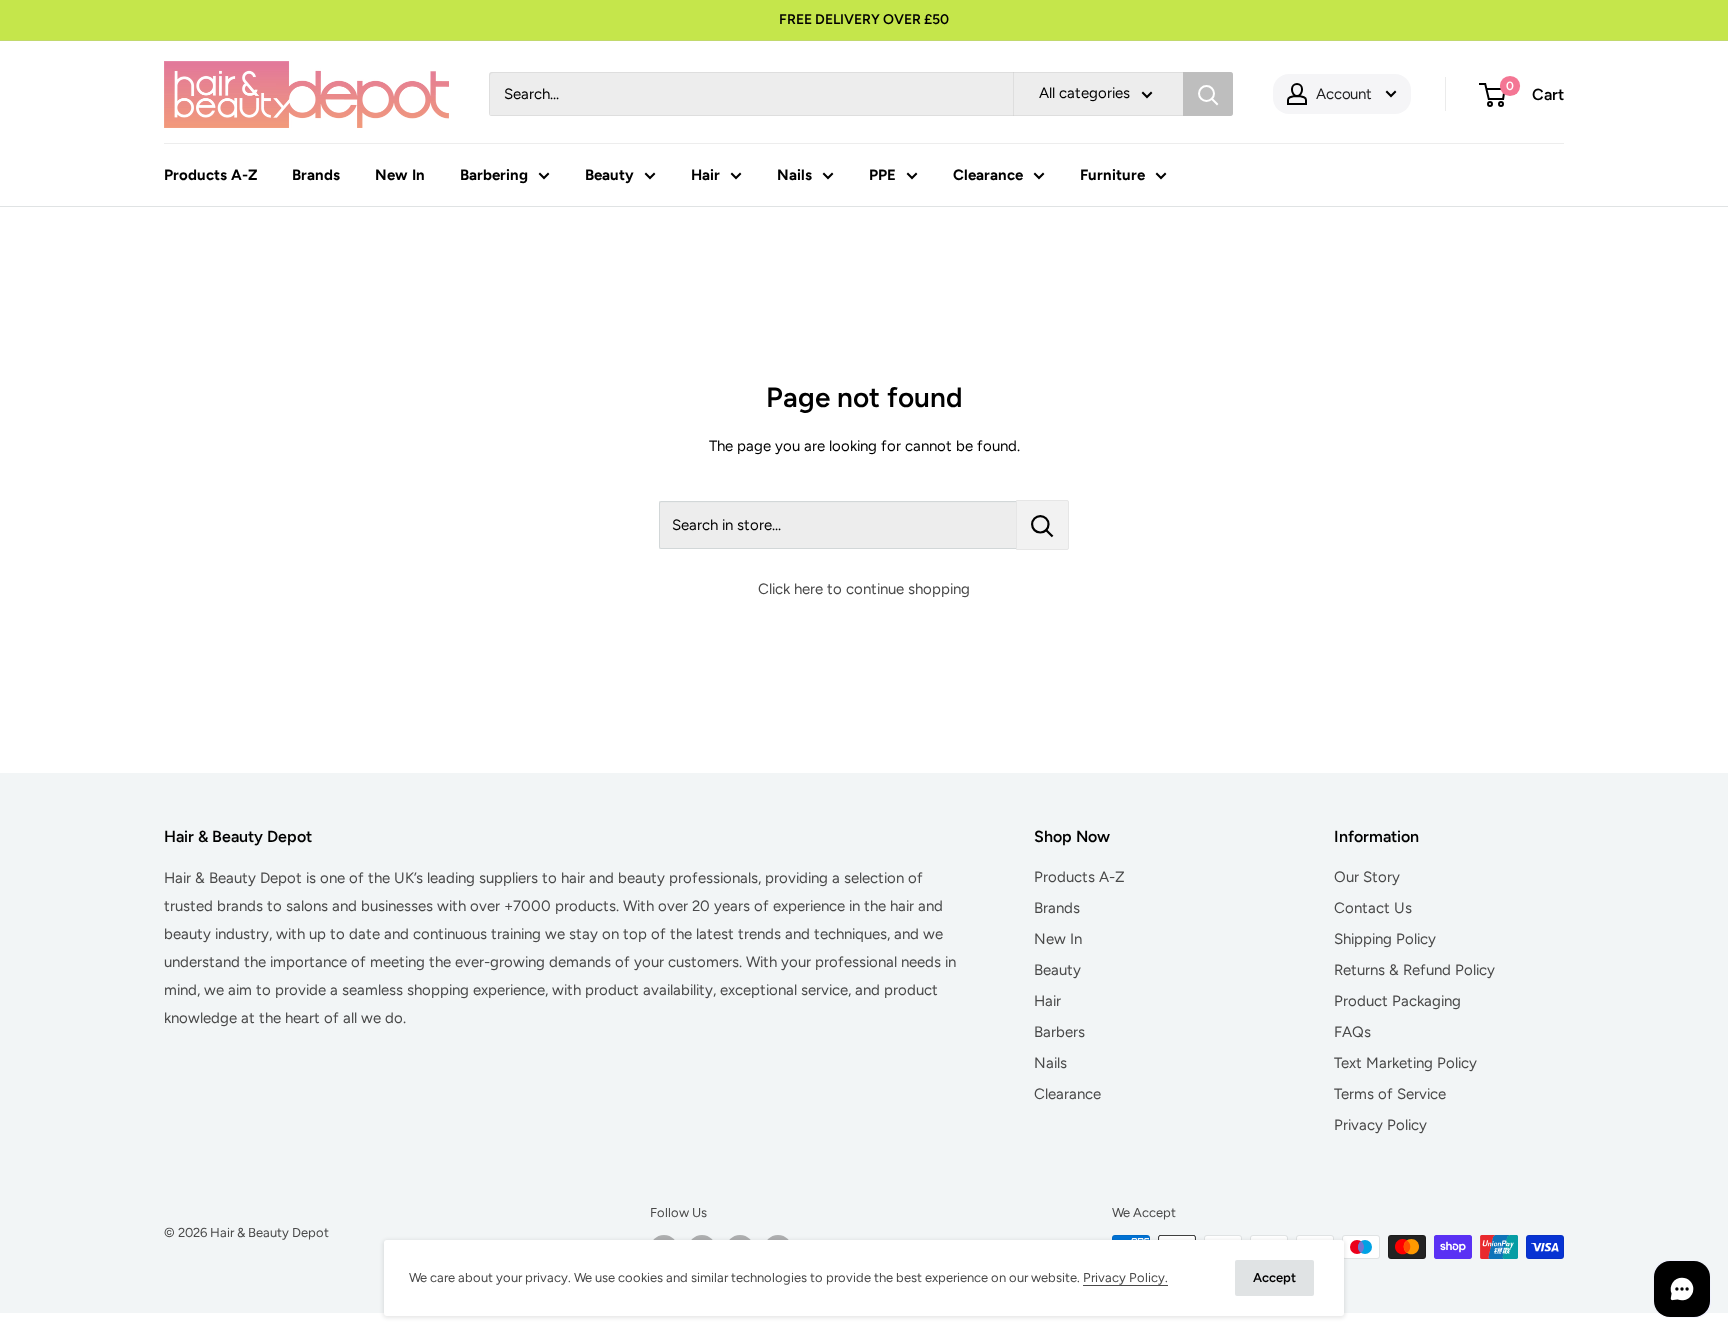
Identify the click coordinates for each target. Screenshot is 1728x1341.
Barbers (1059, 1032)
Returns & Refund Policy (1414, 970)
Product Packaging (1397, 1001)
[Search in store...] (1042, 525)
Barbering (494, 175)
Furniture (1112, 175)
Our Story (1367, 877)
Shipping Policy (1385, 939)
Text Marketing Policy (1405, 1063)
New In (400, 175)
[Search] (1208, 94)
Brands (316, 175)
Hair (705, 175)
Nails (794, 175)
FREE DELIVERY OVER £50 (864, 19)
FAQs (1352, 1032)
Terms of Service (1390, 1094)
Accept (1274, 1277)
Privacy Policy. (1125, 1277)
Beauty (609, 175)
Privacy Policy (1380, 1125)
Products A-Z (210, 175)
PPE (882, 175)
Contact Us (1373, 908)
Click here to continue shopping (864, 589)
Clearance (988, 175)
